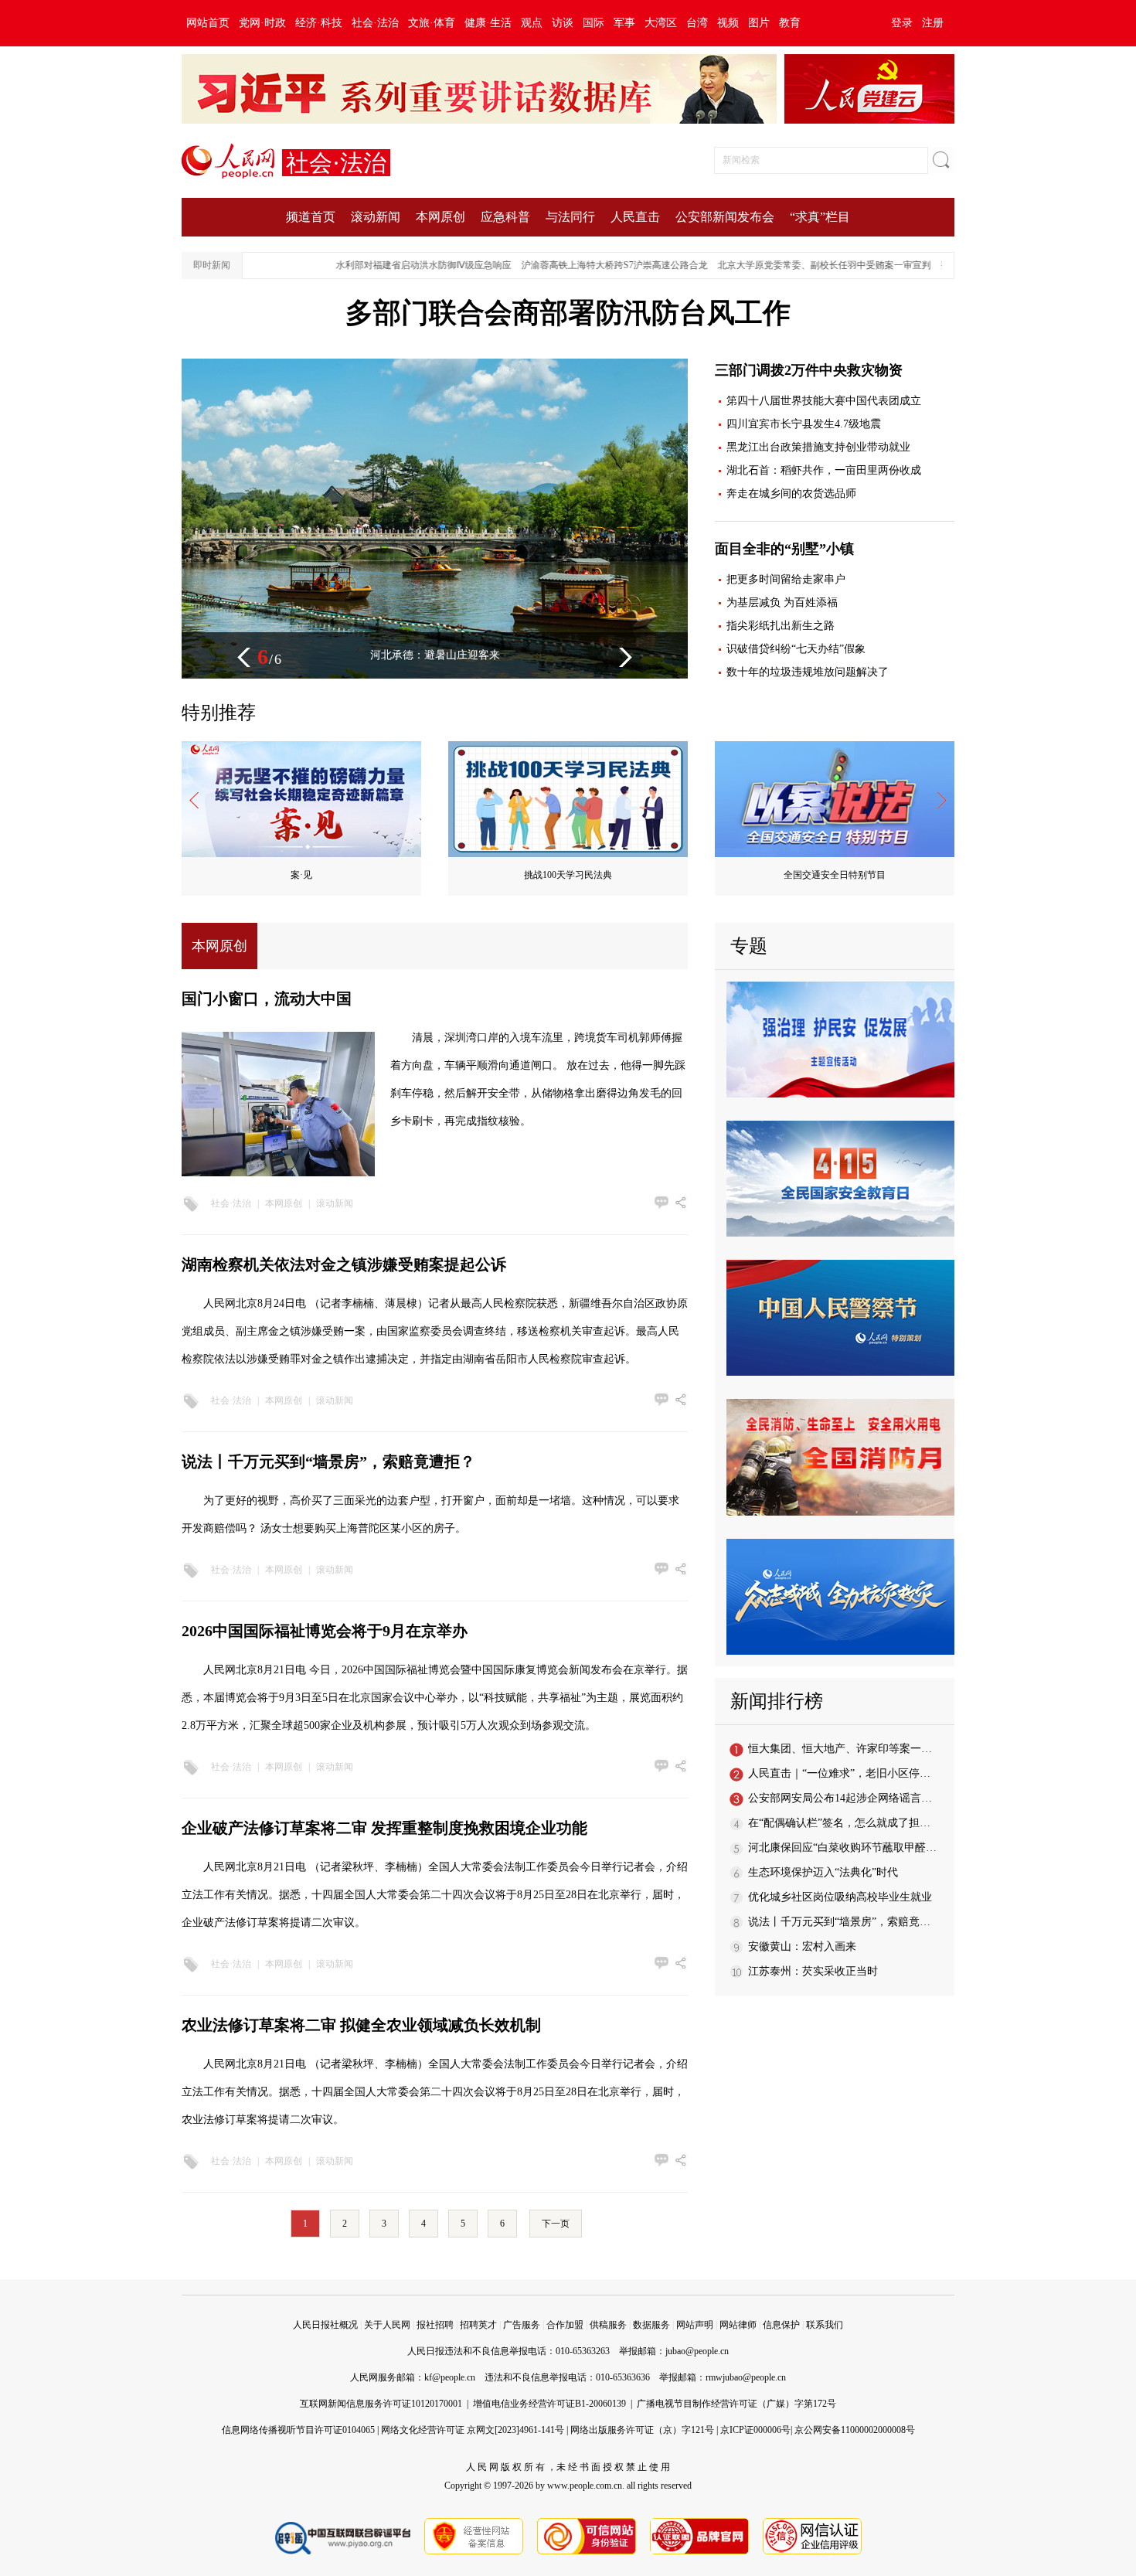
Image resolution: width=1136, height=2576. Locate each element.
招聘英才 (478, 2325)
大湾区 (661, 23)
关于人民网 (387, 2325)
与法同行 (570, 217)
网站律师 (738, 2325)
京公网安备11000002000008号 (855, 2430)
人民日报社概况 (325, 2325)
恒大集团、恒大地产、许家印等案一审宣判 (851, 1749)
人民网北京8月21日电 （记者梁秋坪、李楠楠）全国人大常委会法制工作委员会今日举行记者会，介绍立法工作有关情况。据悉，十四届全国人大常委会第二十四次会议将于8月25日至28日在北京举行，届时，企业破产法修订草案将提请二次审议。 (435, 1895)
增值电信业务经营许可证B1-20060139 (549, 2404)
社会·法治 (375, 23)
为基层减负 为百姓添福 (782, 602)
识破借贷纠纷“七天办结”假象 (796, 649)
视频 (728, 23)
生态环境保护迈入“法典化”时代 (823, 1872)
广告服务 (522, 2325)
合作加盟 (565, 2325)
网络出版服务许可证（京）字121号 (642, 2430)
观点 (532, 23)
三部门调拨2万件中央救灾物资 (809, 370)
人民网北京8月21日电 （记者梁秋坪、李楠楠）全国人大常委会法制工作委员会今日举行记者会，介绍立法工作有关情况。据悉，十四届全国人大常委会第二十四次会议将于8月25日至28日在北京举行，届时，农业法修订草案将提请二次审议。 (435, 2092)
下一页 (556, 2224)
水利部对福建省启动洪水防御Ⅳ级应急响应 (386, 265)
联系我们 (825, 2325)
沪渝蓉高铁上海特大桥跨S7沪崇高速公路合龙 (577, 265)
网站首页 (208, 23)
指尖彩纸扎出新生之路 (781, 626)
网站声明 (695, 2325)
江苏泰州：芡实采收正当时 (813, 1971)
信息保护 (781, 2325)
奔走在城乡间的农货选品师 (791, 493)
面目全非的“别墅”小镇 (784, 549)
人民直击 (635, 217)
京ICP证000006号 (755, 2430)
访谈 (563, 23)
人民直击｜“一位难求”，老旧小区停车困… (850, 1773)
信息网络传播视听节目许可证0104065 (298, 2430)
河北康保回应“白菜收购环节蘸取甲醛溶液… (853, 1848)
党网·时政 (262, 23)
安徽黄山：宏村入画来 (802, 1946)
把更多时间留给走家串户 (786, 579)
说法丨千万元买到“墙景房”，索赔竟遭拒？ (328, 1462)
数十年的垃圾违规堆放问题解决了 (808, 672)
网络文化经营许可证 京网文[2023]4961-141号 (473, 2430)
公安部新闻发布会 (725, 217)
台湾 (697, 23)
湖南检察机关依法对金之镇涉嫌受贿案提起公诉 (344, 1264)
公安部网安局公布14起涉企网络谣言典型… (851, 1798)
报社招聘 (435, 2325)
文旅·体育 (432, 23)
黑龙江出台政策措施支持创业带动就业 (818, 447)
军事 (624, 23)
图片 (759, 23)
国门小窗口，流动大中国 (267, 999)
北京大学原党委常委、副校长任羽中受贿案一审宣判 (787, 265)
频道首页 (311, 217)
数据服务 (651, 2325)
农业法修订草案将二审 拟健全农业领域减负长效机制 (361, 2025)
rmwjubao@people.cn (746, 2377)
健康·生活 (488, 23)
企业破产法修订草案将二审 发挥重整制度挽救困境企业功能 (384, 1828)
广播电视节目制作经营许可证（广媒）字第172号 (736, 2404)
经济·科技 (319, 23)
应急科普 (505, 217)
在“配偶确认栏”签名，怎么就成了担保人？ (850, 1823)
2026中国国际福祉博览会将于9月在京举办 (325, 1631)
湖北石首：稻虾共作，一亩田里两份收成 (824, 470)
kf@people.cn (450, 2377)
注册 (933, 23)
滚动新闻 (376, 217)
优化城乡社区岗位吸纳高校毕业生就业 (840, 1897)
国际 (594, 23)
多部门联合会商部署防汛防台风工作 (568, 313)
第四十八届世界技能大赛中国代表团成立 (824, 401)
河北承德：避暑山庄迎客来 (435, 655)
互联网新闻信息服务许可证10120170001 (381, 2404)
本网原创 (440, 217)
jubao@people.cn (697, 2351)
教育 (790, 23)
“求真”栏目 (820, 217)
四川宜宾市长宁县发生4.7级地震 (804, 424)
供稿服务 (608, 2325)
